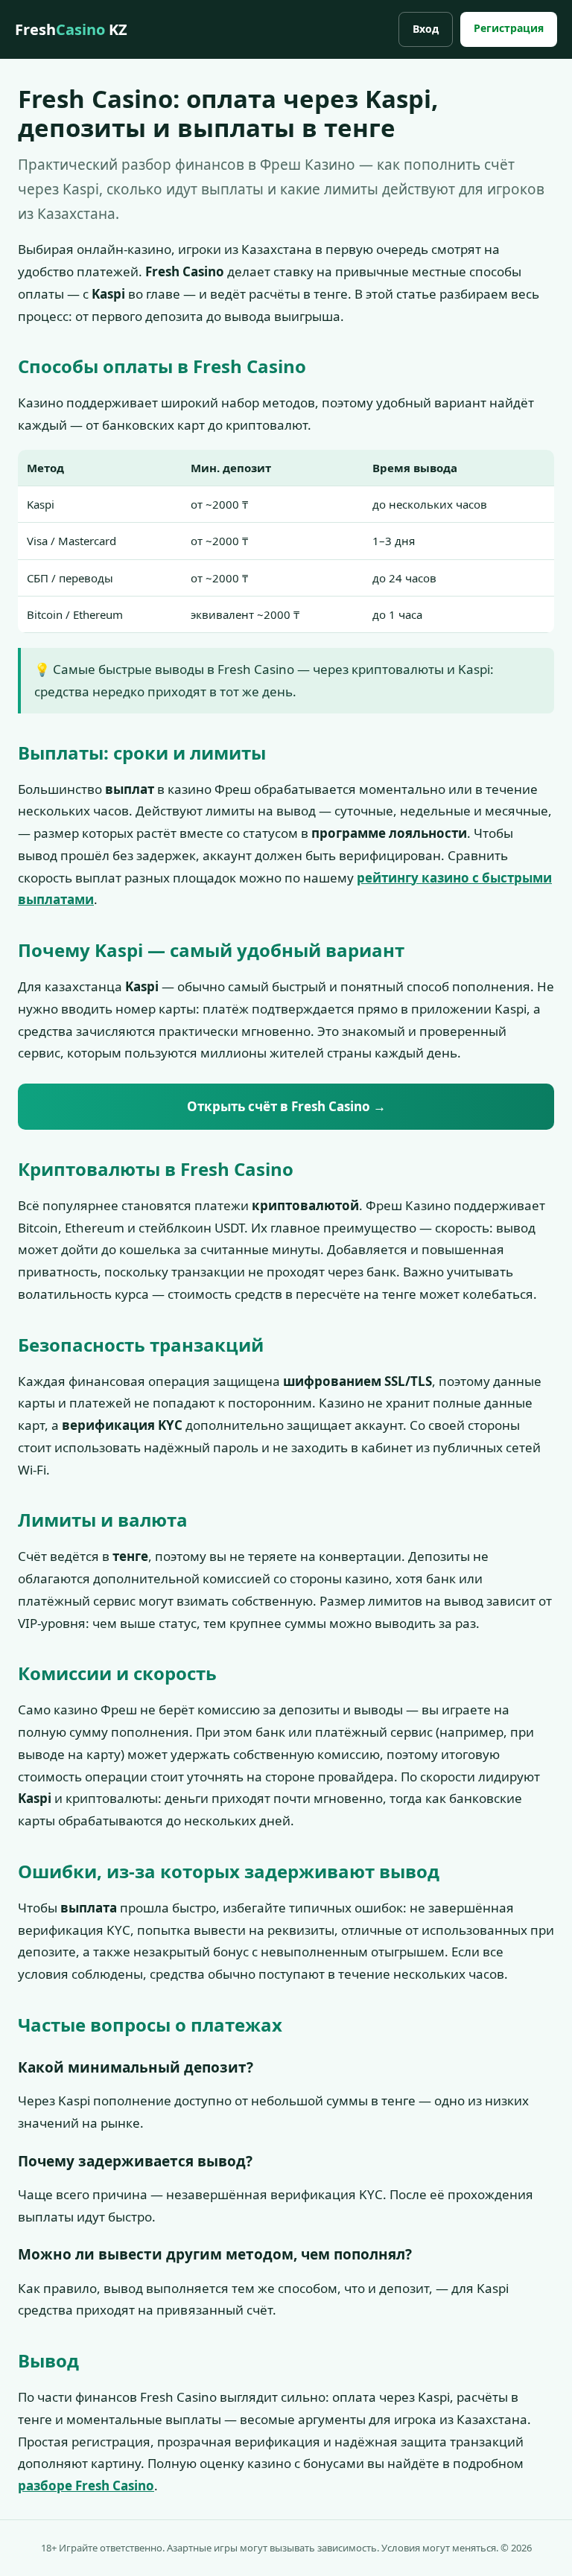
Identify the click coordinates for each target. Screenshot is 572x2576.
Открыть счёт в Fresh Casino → (286, 1106)
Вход (426, 29)
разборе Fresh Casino (86, 2486)
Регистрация (509, 28)
